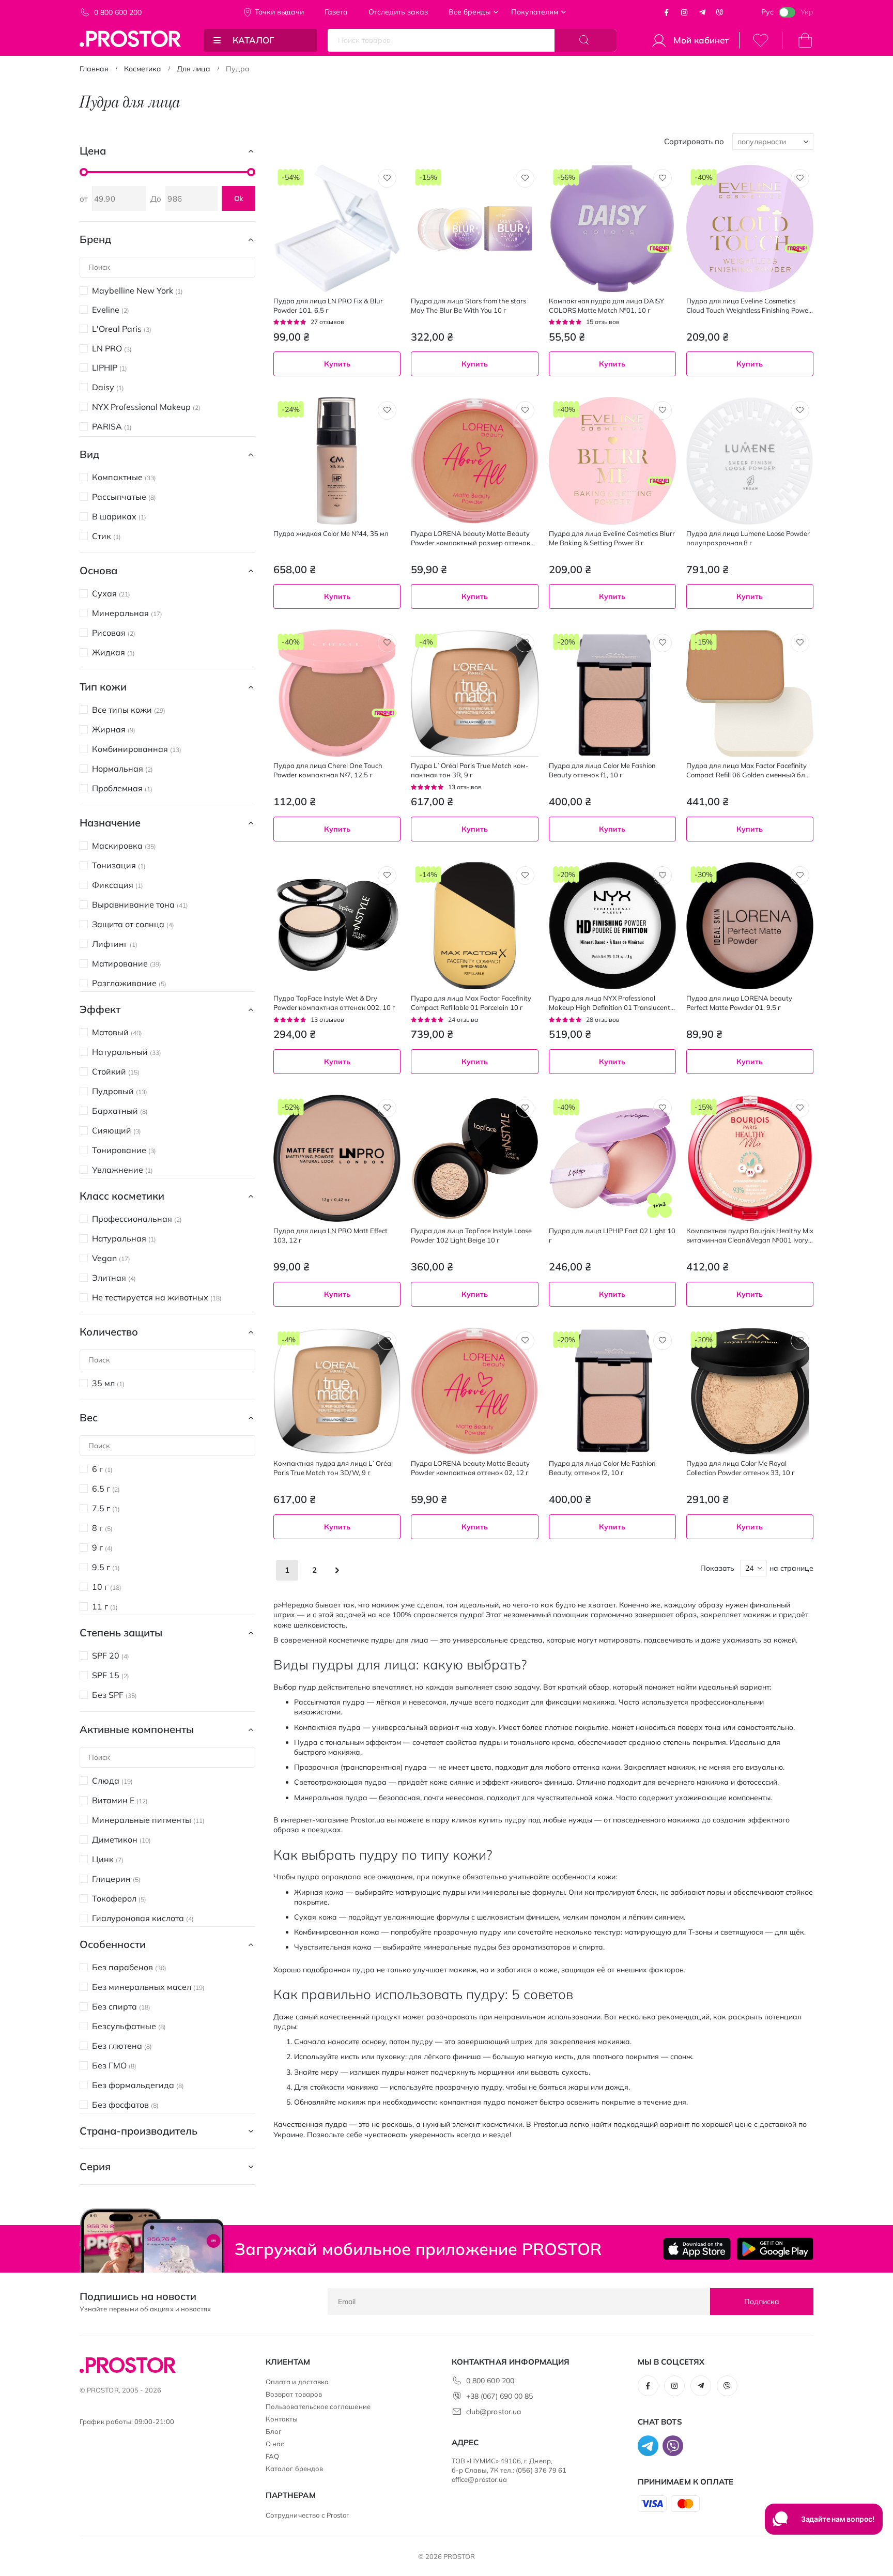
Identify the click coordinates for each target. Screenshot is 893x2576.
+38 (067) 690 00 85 (499, 2396)
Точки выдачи (279, 12)
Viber (720, 12)
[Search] (586, 40)
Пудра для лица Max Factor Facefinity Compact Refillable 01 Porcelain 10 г (471, 1003)
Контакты (282, 2419)
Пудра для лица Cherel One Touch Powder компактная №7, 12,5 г (328, 770)
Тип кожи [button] (103, 687)
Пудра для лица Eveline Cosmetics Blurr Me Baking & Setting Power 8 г (612, 538)
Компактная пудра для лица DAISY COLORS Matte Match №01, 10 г (606, 305)
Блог (274, 2431)
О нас (275, 2444)
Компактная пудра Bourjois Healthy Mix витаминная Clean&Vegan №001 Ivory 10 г (750, 1236)
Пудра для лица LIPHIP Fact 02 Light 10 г (612, 1235)
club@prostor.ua (494, 2412)
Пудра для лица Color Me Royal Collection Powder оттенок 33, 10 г (741, 1468)
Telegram (702, 12)
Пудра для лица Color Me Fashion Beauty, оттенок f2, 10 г (602, 1468)
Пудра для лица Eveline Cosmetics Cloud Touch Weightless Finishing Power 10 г (749, 306)
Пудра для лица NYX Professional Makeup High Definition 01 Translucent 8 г (612, 1003)
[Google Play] (775, 2249)
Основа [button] (98, 570)
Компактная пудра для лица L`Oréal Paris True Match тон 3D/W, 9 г (333, 1468)
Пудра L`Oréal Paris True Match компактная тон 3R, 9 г (470, 770)
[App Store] (697, 2249)
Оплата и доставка (297, 2382)
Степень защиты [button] (121, 1632)
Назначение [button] (110, 823)
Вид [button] (89, 454)
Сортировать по (694, 141)
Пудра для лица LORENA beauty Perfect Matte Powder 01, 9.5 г (739, 1003)
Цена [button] (93, 151)
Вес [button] (89, 1417)
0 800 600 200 (118, 12)
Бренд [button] (95, 239)
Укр (807, 12)
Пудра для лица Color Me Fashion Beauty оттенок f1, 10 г (602, 770)
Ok (239, 198)
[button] (387, 178)
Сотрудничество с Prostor (307, 2515)
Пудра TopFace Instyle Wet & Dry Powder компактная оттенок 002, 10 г (334, 1003)
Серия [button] (95, 2166)
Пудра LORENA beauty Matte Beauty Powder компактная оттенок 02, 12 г (470, 1468)
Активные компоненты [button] (137, 1729)
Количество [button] (109, 1332)
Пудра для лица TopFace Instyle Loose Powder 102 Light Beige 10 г (471, 1235)
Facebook (667, 12)
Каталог (253, 40)
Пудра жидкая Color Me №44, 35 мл (331, 533)
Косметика (143, 69)
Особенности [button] (113, 1944)
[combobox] (750, 1090)
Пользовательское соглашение (318, 2406)
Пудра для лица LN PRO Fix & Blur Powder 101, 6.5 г (328, 305)
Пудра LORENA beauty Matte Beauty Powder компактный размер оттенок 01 (471, 538)
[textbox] (750, 1090)
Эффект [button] (100, 1009)
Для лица (194, 69)
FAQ (272, 2456)
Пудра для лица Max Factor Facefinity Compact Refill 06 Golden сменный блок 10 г (750, 770)
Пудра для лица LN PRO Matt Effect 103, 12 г (330, 1235)
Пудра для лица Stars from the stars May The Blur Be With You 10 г (468, 305)
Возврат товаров (294, 2394)
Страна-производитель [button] (138, 2131)
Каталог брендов (294, 2468)
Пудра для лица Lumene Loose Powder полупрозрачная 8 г (748, 538)
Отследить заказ (398, 12)
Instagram (684, 12)
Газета (336, 12)
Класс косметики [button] (122, 1196)
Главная (94, 69)
